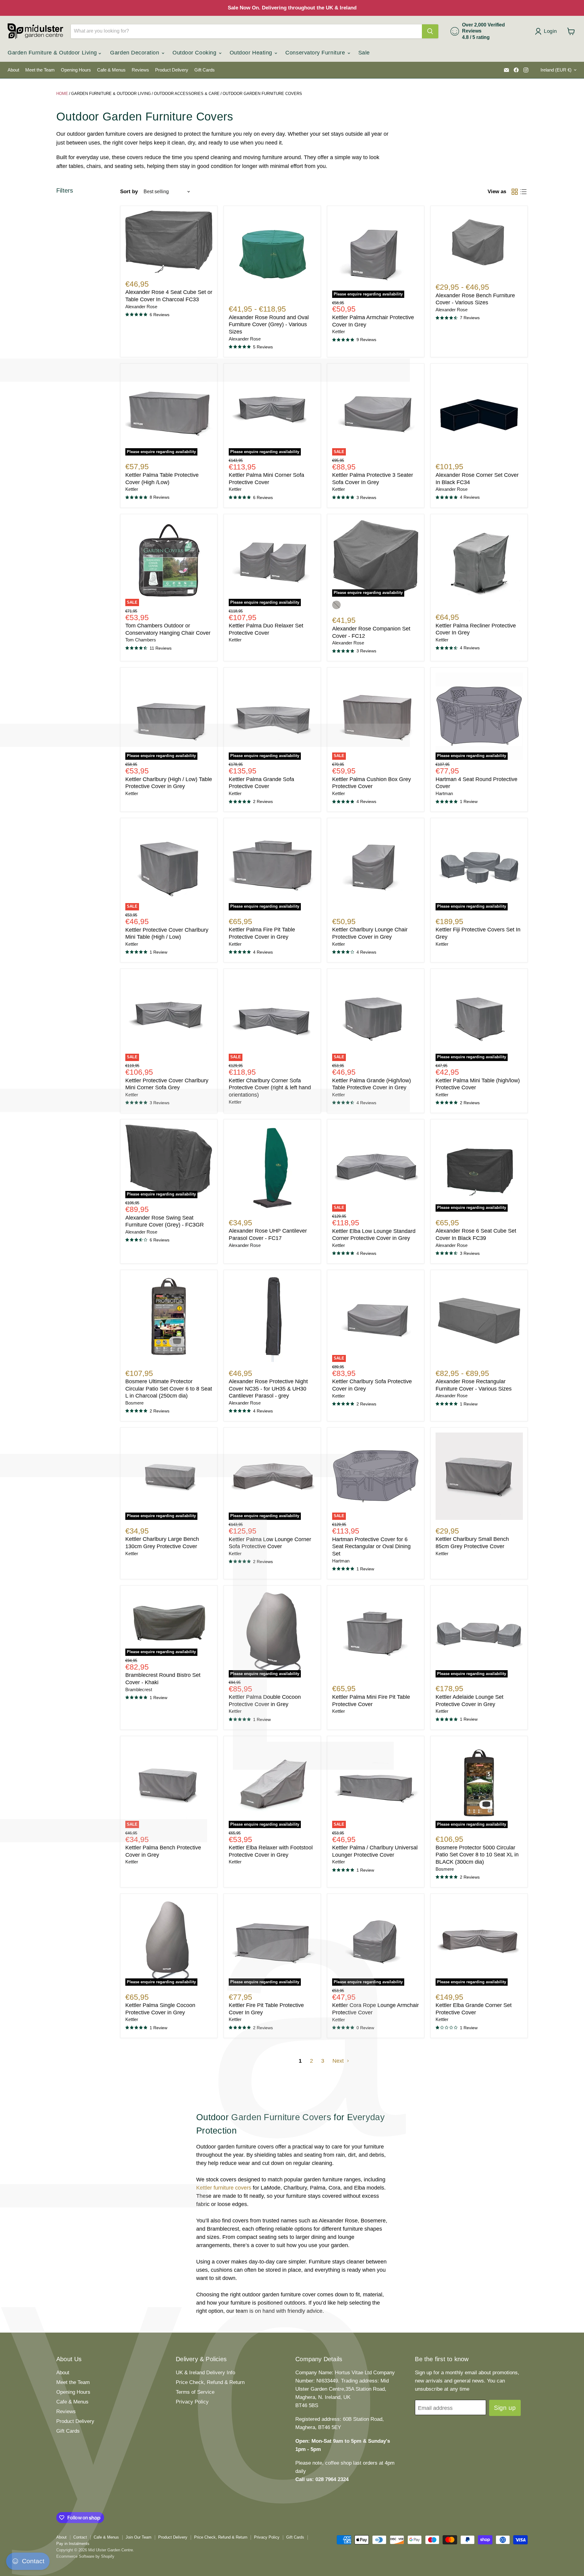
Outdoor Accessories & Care (187, 94)
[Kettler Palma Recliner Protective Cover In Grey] (479, 562)
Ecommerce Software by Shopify (85, 2556)
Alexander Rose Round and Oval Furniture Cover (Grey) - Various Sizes (269, 325)
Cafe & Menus (111, 70)
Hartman (444, 794)
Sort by (129, 192)
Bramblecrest (139, 1690)
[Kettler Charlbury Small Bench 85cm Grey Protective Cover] (479, 1476)
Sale (364, 53)
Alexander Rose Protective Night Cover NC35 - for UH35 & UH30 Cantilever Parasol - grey (268, 1389)
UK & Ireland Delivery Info (205, 2373)
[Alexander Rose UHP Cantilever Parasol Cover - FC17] (272, 1168)
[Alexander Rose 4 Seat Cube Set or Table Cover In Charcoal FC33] (169, 242)
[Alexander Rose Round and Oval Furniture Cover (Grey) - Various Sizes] (272, 254)
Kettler (339, 332)
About (13, 70)
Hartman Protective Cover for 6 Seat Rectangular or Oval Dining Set (371, 1546)
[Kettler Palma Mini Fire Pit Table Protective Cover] (376, 1634)
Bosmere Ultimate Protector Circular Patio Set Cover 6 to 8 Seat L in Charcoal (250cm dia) (169, 1389)
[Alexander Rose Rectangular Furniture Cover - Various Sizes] (479, 1318)
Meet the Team (40, 70)
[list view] (523, 192)
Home (62, 94)
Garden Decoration (136, 53)
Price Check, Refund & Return (210, 2382)
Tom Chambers (141, 640)
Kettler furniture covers (224, 2188)
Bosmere (134, 1403)
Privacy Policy (192, 2402)
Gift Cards (205, 70)
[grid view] (514, 192)
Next (339, 2061)
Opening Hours (76, 70)
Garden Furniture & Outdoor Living (53, 53)
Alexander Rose (141, 307)
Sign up (505, 2408)
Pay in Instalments (73, 2544)
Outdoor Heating (252, 53)
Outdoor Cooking (195, 53)
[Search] (430, 31)
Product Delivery (172, 70)
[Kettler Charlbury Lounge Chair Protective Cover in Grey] (376, 867)
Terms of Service (195, 2392)
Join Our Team (139, 2537)
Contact (80, 2537)
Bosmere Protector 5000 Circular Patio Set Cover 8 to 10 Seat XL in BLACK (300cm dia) (477, 1855)
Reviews (140, 70)
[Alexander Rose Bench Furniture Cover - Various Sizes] (479, 243)
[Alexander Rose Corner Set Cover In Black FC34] (479, 412)
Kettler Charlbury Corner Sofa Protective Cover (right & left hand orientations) (270, 1088)
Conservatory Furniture (316, 53)
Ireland (556, 70)
